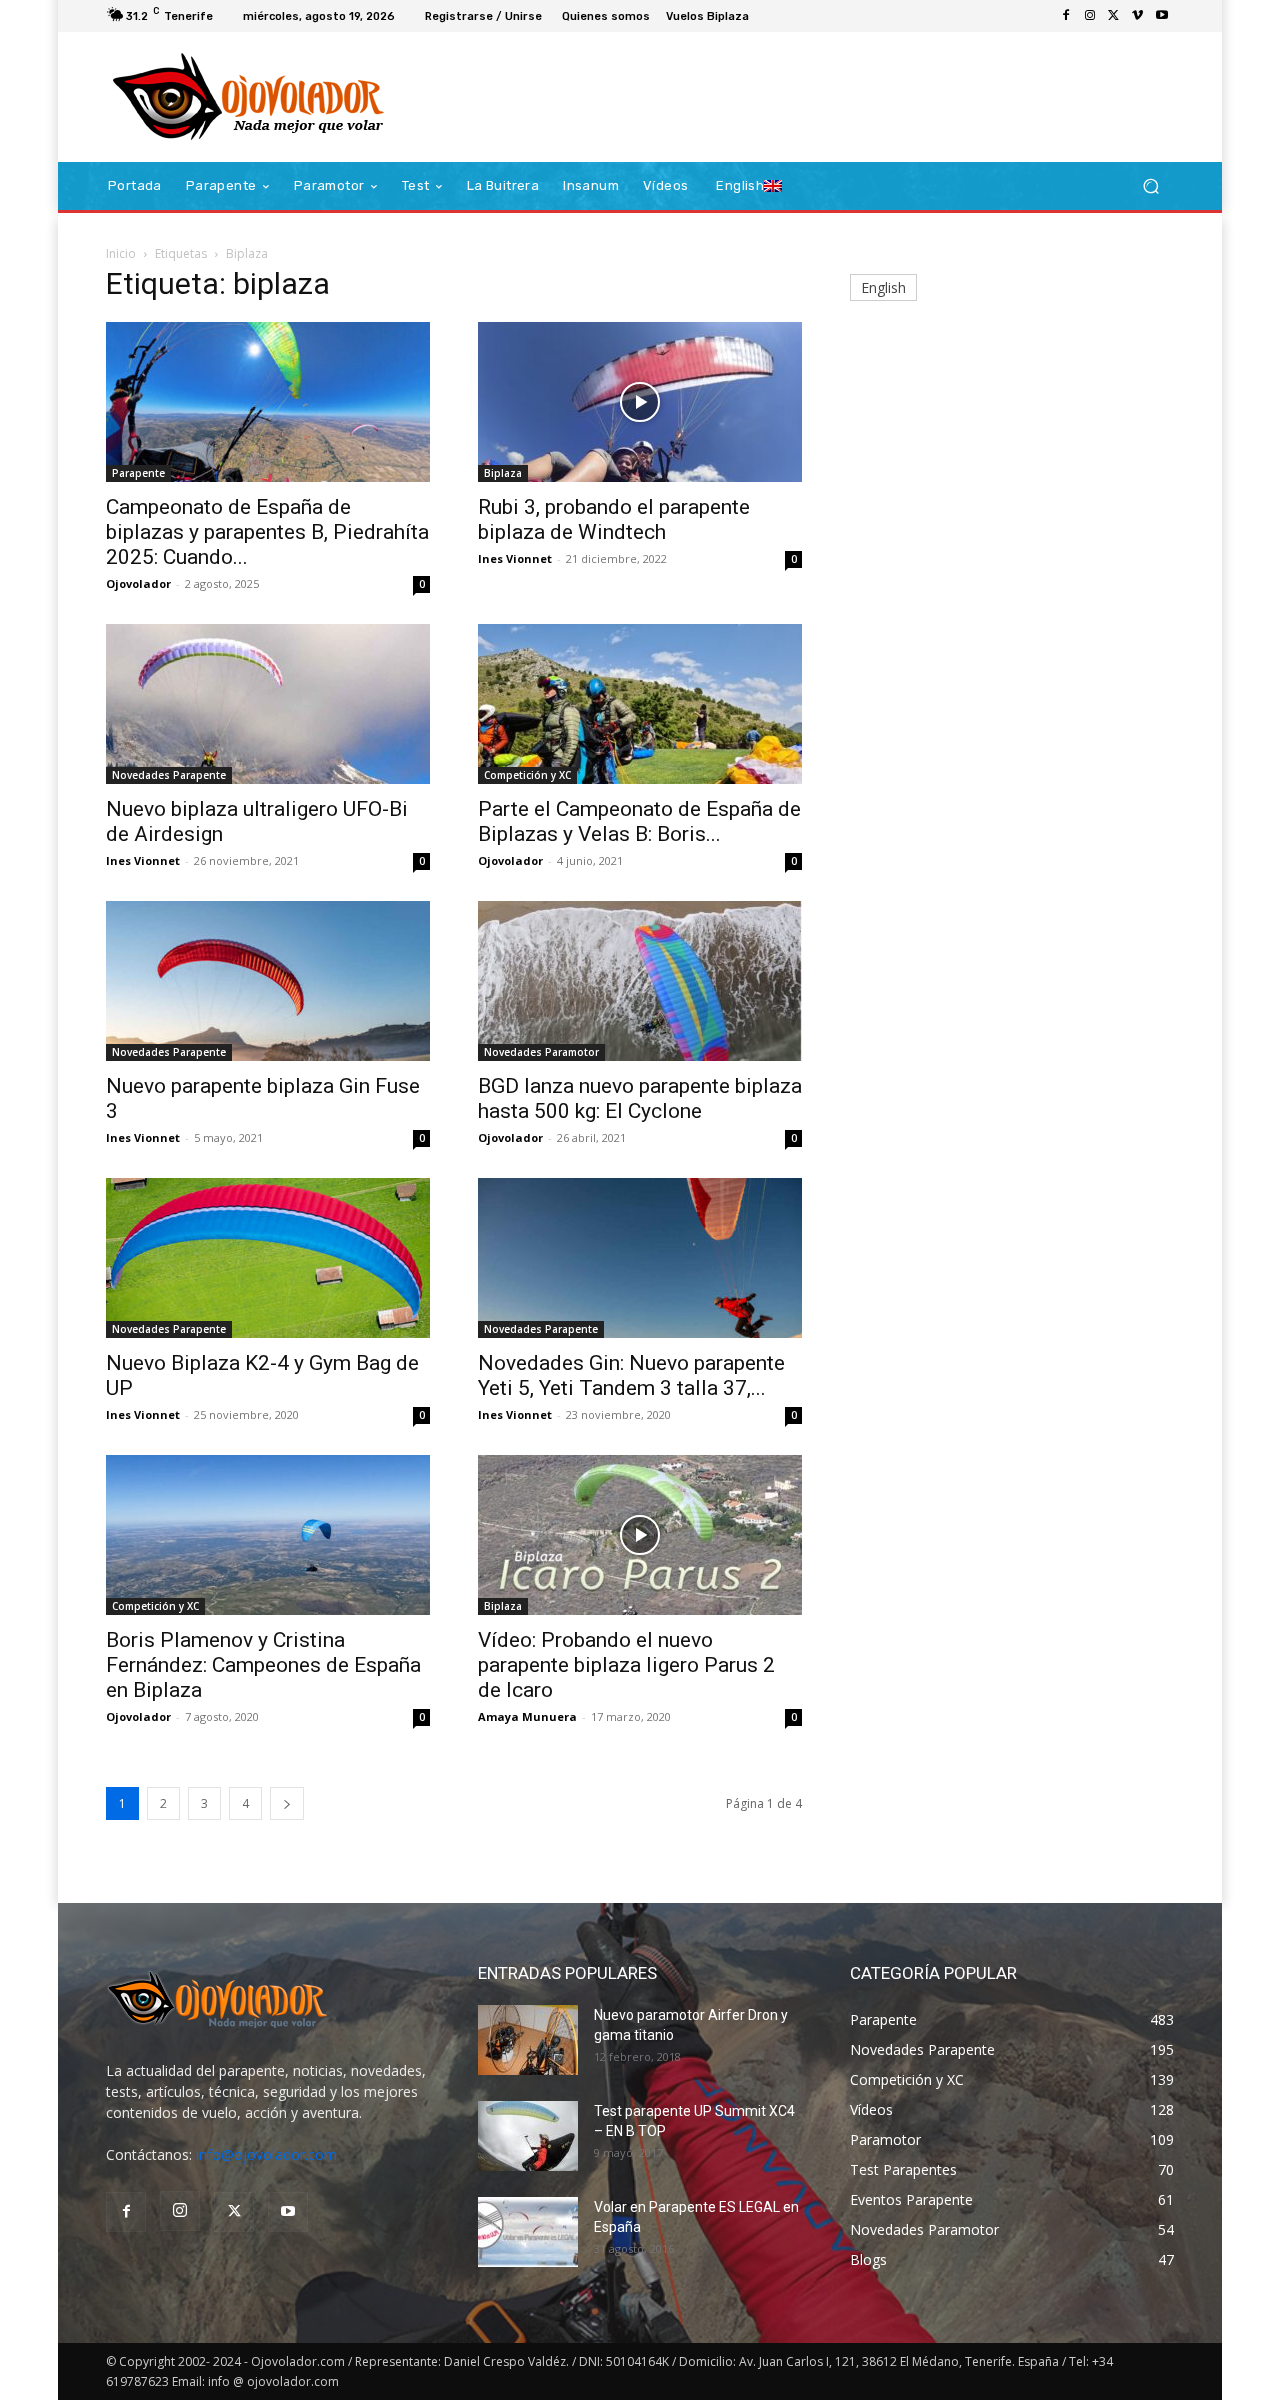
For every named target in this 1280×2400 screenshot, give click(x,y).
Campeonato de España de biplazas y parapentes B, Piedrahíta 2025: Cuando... (267, 532)
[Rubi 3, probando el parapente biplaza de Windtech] (640, 402)
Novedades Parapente (169, 775)
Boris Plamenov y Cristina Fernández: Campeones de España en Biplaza (263, 1665)
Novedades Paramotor (541, 1052)
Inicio (121, 253)
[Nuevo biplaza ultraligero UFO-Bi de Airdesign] (268, 704)
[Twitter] (1114, 16)
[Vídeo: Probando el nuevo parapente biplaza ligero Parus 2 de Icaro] (640, 1535)
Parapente (138, 473)
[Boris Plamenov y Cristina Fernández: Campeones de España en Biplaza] (268, 1535)
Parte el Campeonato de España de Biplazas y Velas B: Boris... (639, 821)
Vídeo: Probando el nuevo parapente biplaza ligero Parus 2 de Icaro (626, 1665)
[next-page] (287, 1803)
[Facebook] (1066, 16)
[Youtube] (1162, 16)
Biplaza (503, 473)
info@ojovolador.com (266, 2154)
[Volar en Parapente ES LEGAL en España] (528, 2232)
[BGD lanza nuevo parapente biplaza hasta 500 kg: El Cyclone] (640, 981)
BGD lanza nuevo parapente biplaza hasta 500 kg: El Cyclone (640, 1098)
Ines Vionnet (515, 558)
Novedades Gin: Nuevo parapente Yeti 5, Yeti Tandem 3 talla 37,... (631, 1375)
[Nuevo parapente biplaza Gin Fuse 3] (268, 981)
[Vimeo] (1138, 16)
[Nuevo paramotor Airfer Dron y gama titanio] (528, 2040)
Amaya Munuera (527, 1716)
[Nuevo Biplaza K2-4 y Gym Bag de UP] (268, 1258)
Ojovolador (138, 583)
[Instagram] (1090, 16)
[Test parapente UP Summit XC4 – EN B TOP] (528, 2136)
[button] (1150, 186)
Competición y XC (527, 775)
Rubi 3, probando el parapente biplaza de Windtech (614, 519)
